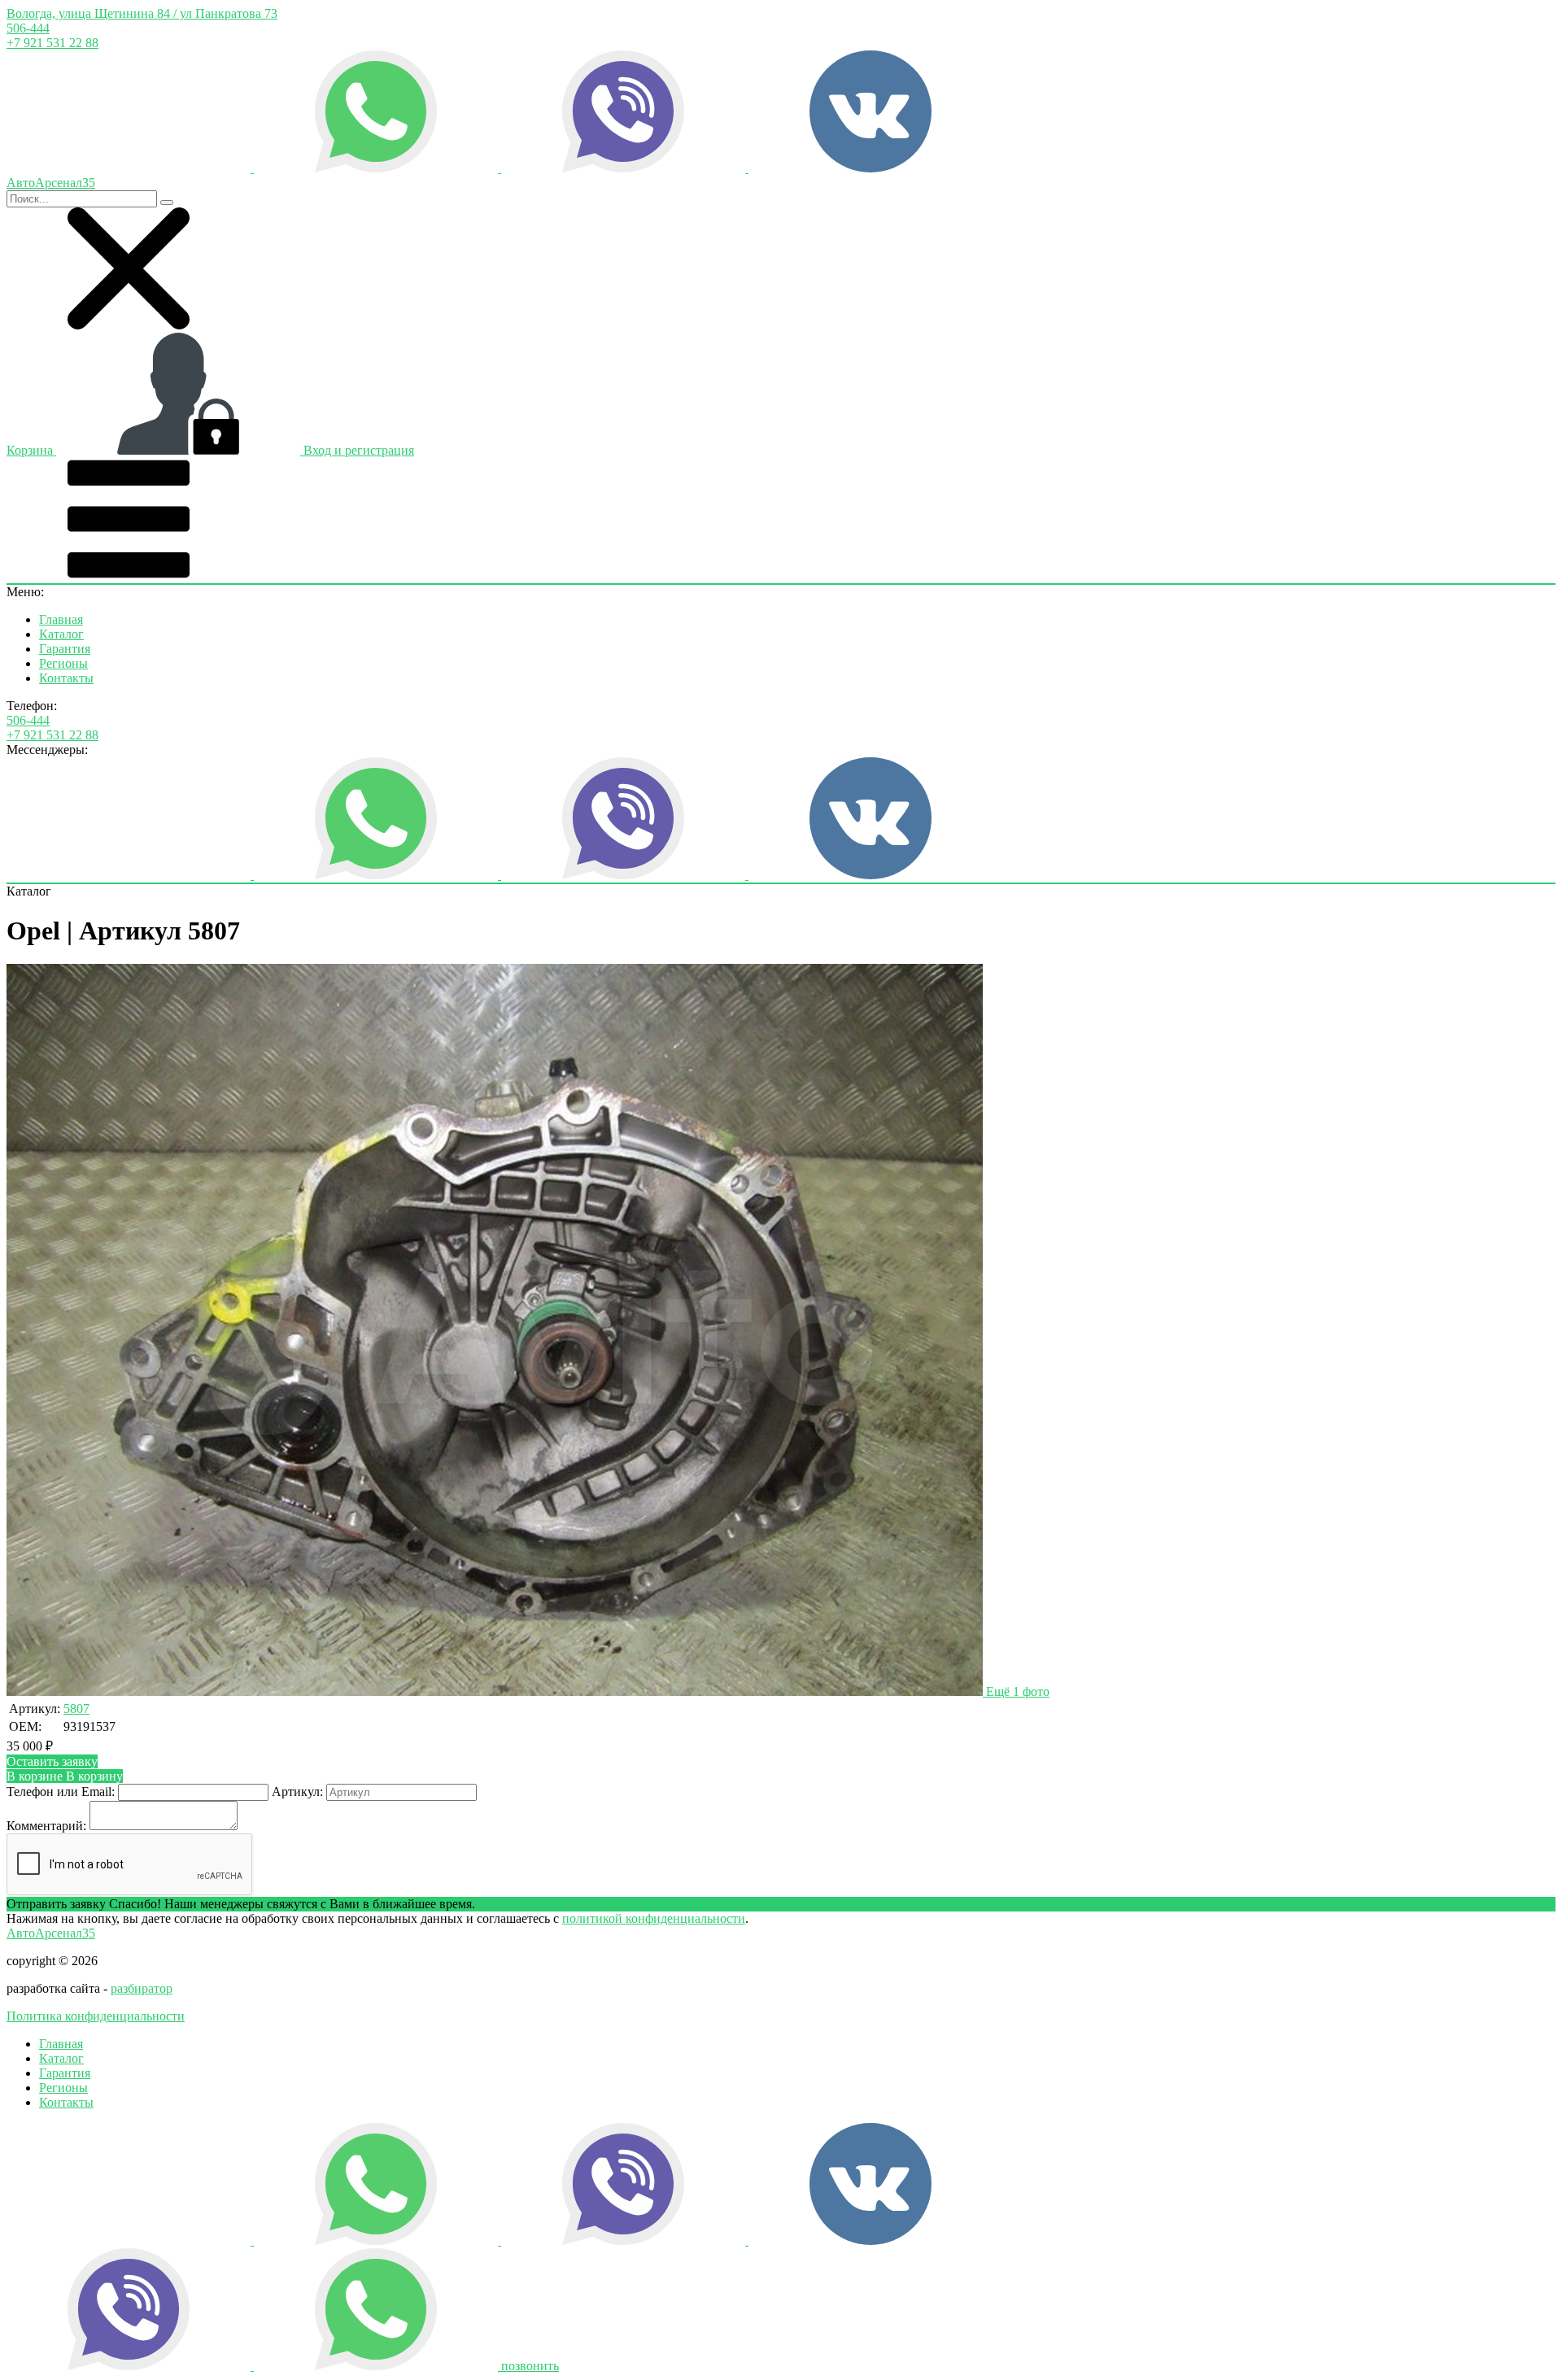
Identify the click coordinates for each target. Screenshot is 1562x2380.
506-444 (28, 28)
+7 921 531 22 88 (52, 43)
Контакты (66, 678)
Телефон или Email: (61, 1792)
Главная (61, 619)
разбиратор (142, 1988)
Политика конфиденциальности (96, 2016)
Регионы (63, 663)
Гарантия (65, 649)
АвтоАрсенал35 (51, 1933)
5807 (76, 1709)
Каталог (61, 634)
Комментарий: (46, 1826)
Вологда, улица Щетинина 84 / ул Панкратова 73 (142, 13)
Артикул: (297, 1792)
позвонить (530, 2366)
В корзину (65, 1776)
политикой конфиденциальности (654, 1918)
